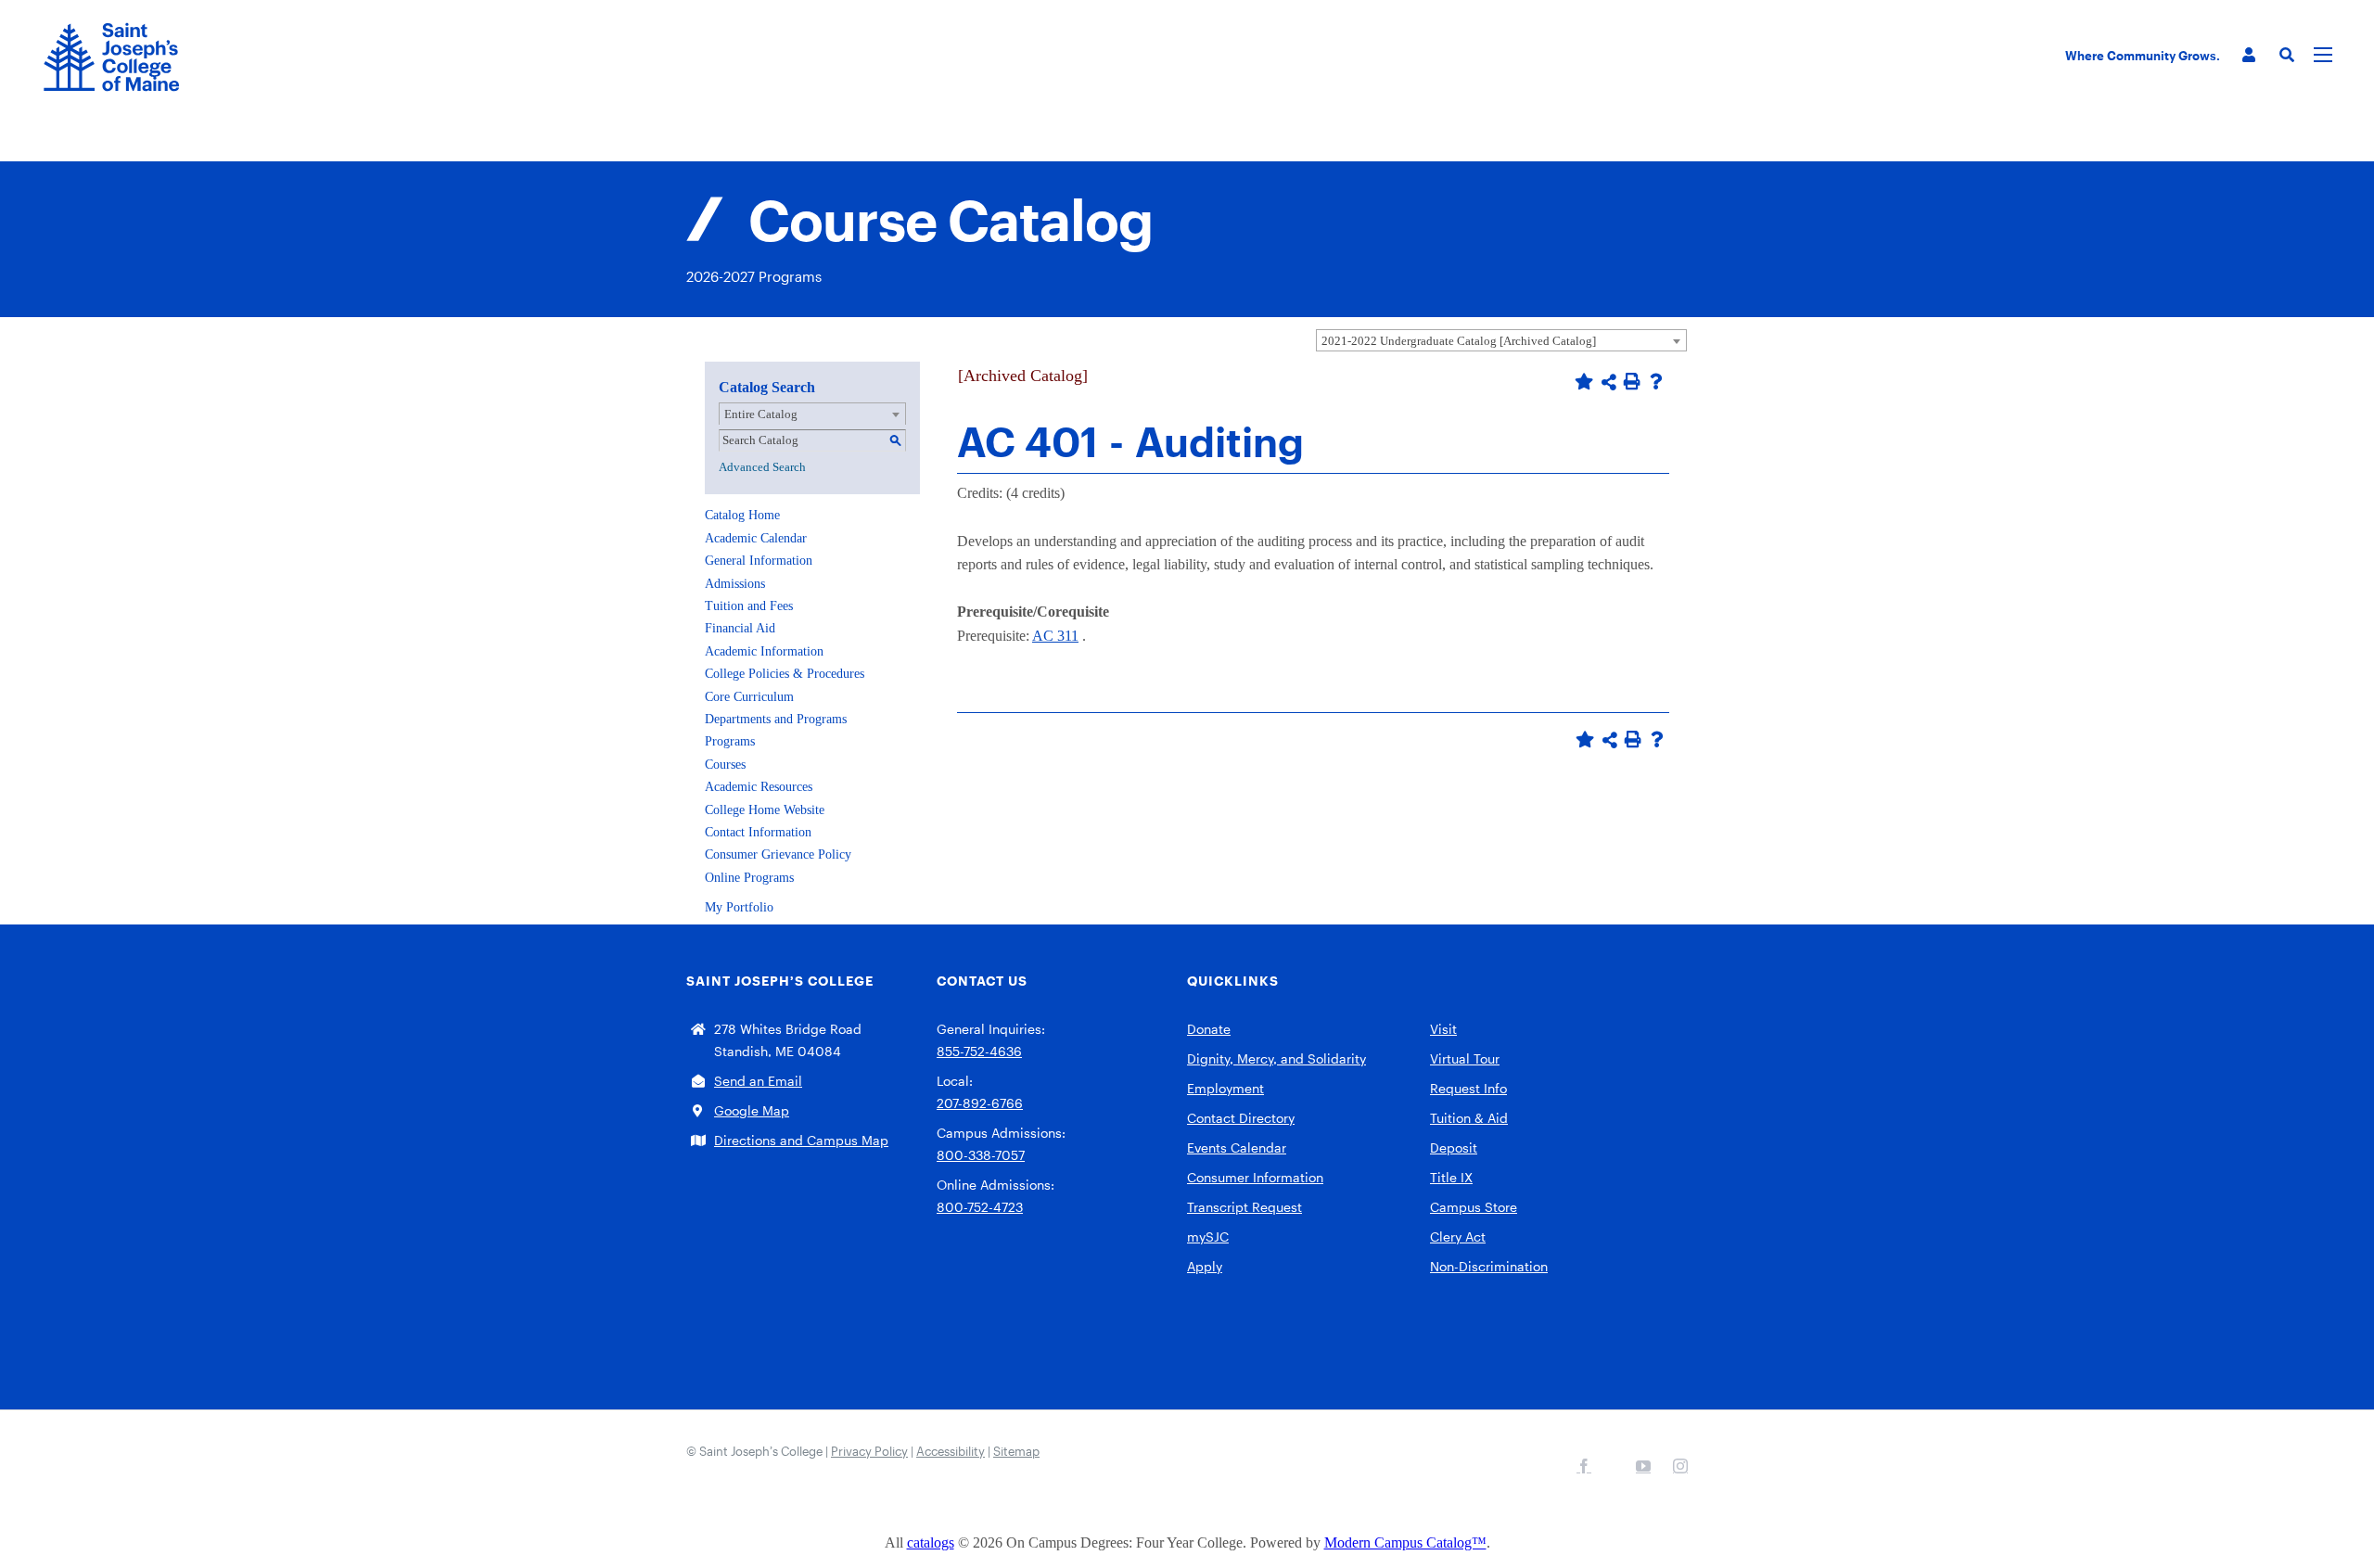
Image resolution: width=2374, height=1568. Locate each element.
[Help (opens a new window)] (1656, 381)
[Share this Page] (1609, 382)
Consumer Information (1255, 1177)
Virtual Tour (1465, 1058)
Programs (730, 741)
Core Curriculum (749, 697)
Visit (1443, 1029)
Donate (1209, 1029)
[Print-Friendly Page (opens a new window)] (1632, 381)
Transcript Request (1244, 1207)
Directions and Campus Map (801, 1140)
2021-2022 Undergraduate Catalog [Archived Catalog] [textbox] (1459, 341)
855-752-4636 (979, 1051)
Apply (1205, 1266)
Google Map (752, 1110)
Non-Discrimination (1489, 1266)
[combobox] (1501, 340)
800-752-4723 (980, 1207)
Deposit (1454, 1147)
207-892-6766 (980, 1103)
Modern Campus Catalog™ (1405, 1543)
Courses (725, 765)
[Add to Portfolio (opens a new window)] (1584, 381)
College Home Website (765, 810)
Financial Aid (740, 628)
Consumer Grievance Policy (778, 854)
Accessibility (951, 1451)
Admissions (735, 584)
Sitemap (1016, 1451)
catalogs (931, 1543)
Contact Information (758, 832)
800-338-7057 (981, 1155)
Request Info (1468, 1088)
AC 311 (1055, 636)
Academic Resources (759, 787)
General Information (759, 561)
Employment (1225, 1088)
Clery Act (1458, 1237)
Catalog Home (742, 515)
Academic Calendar (756, 538)
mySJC (1208, 1237)
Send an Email (758, 1081)
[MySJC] (2249, 55)
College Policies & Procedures (785, 674)
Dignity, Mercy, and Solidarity (1276, 1058)
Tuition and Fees (749, 606)
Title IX (1451, 1177)
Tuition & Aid (1469, 1118)
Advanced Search (762, 467)
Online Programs (749, 878)
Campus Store (1474, 1207)
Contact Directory (1241, 1118)
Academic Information (764, 651)
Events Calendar (1237, 1147)
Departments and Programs (776, 719)
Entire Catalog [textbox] (761, 414)
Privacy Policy (869, 1451)
